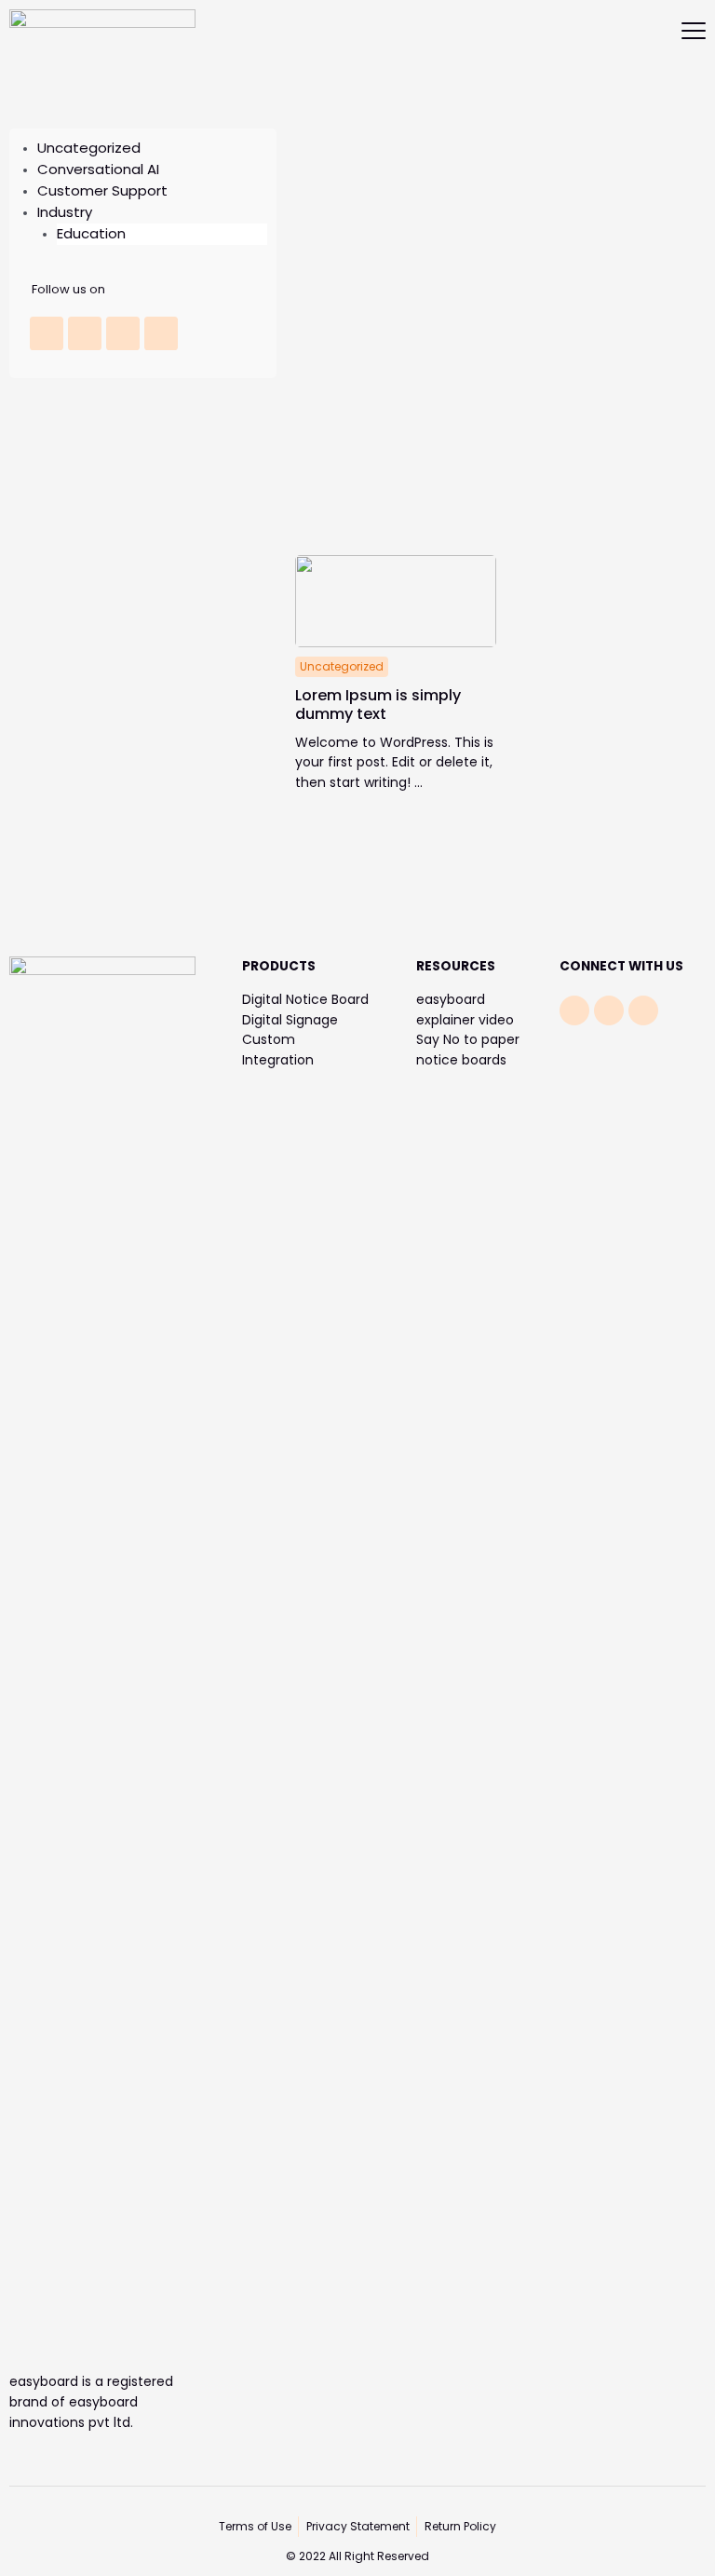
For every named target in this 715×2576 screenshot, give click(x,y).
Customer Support (102, 190)
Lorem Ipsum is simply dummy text (378, 705)
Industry (65, 212)
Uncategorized (89, 148)
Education (91, 233)
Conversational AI (98, 169)
